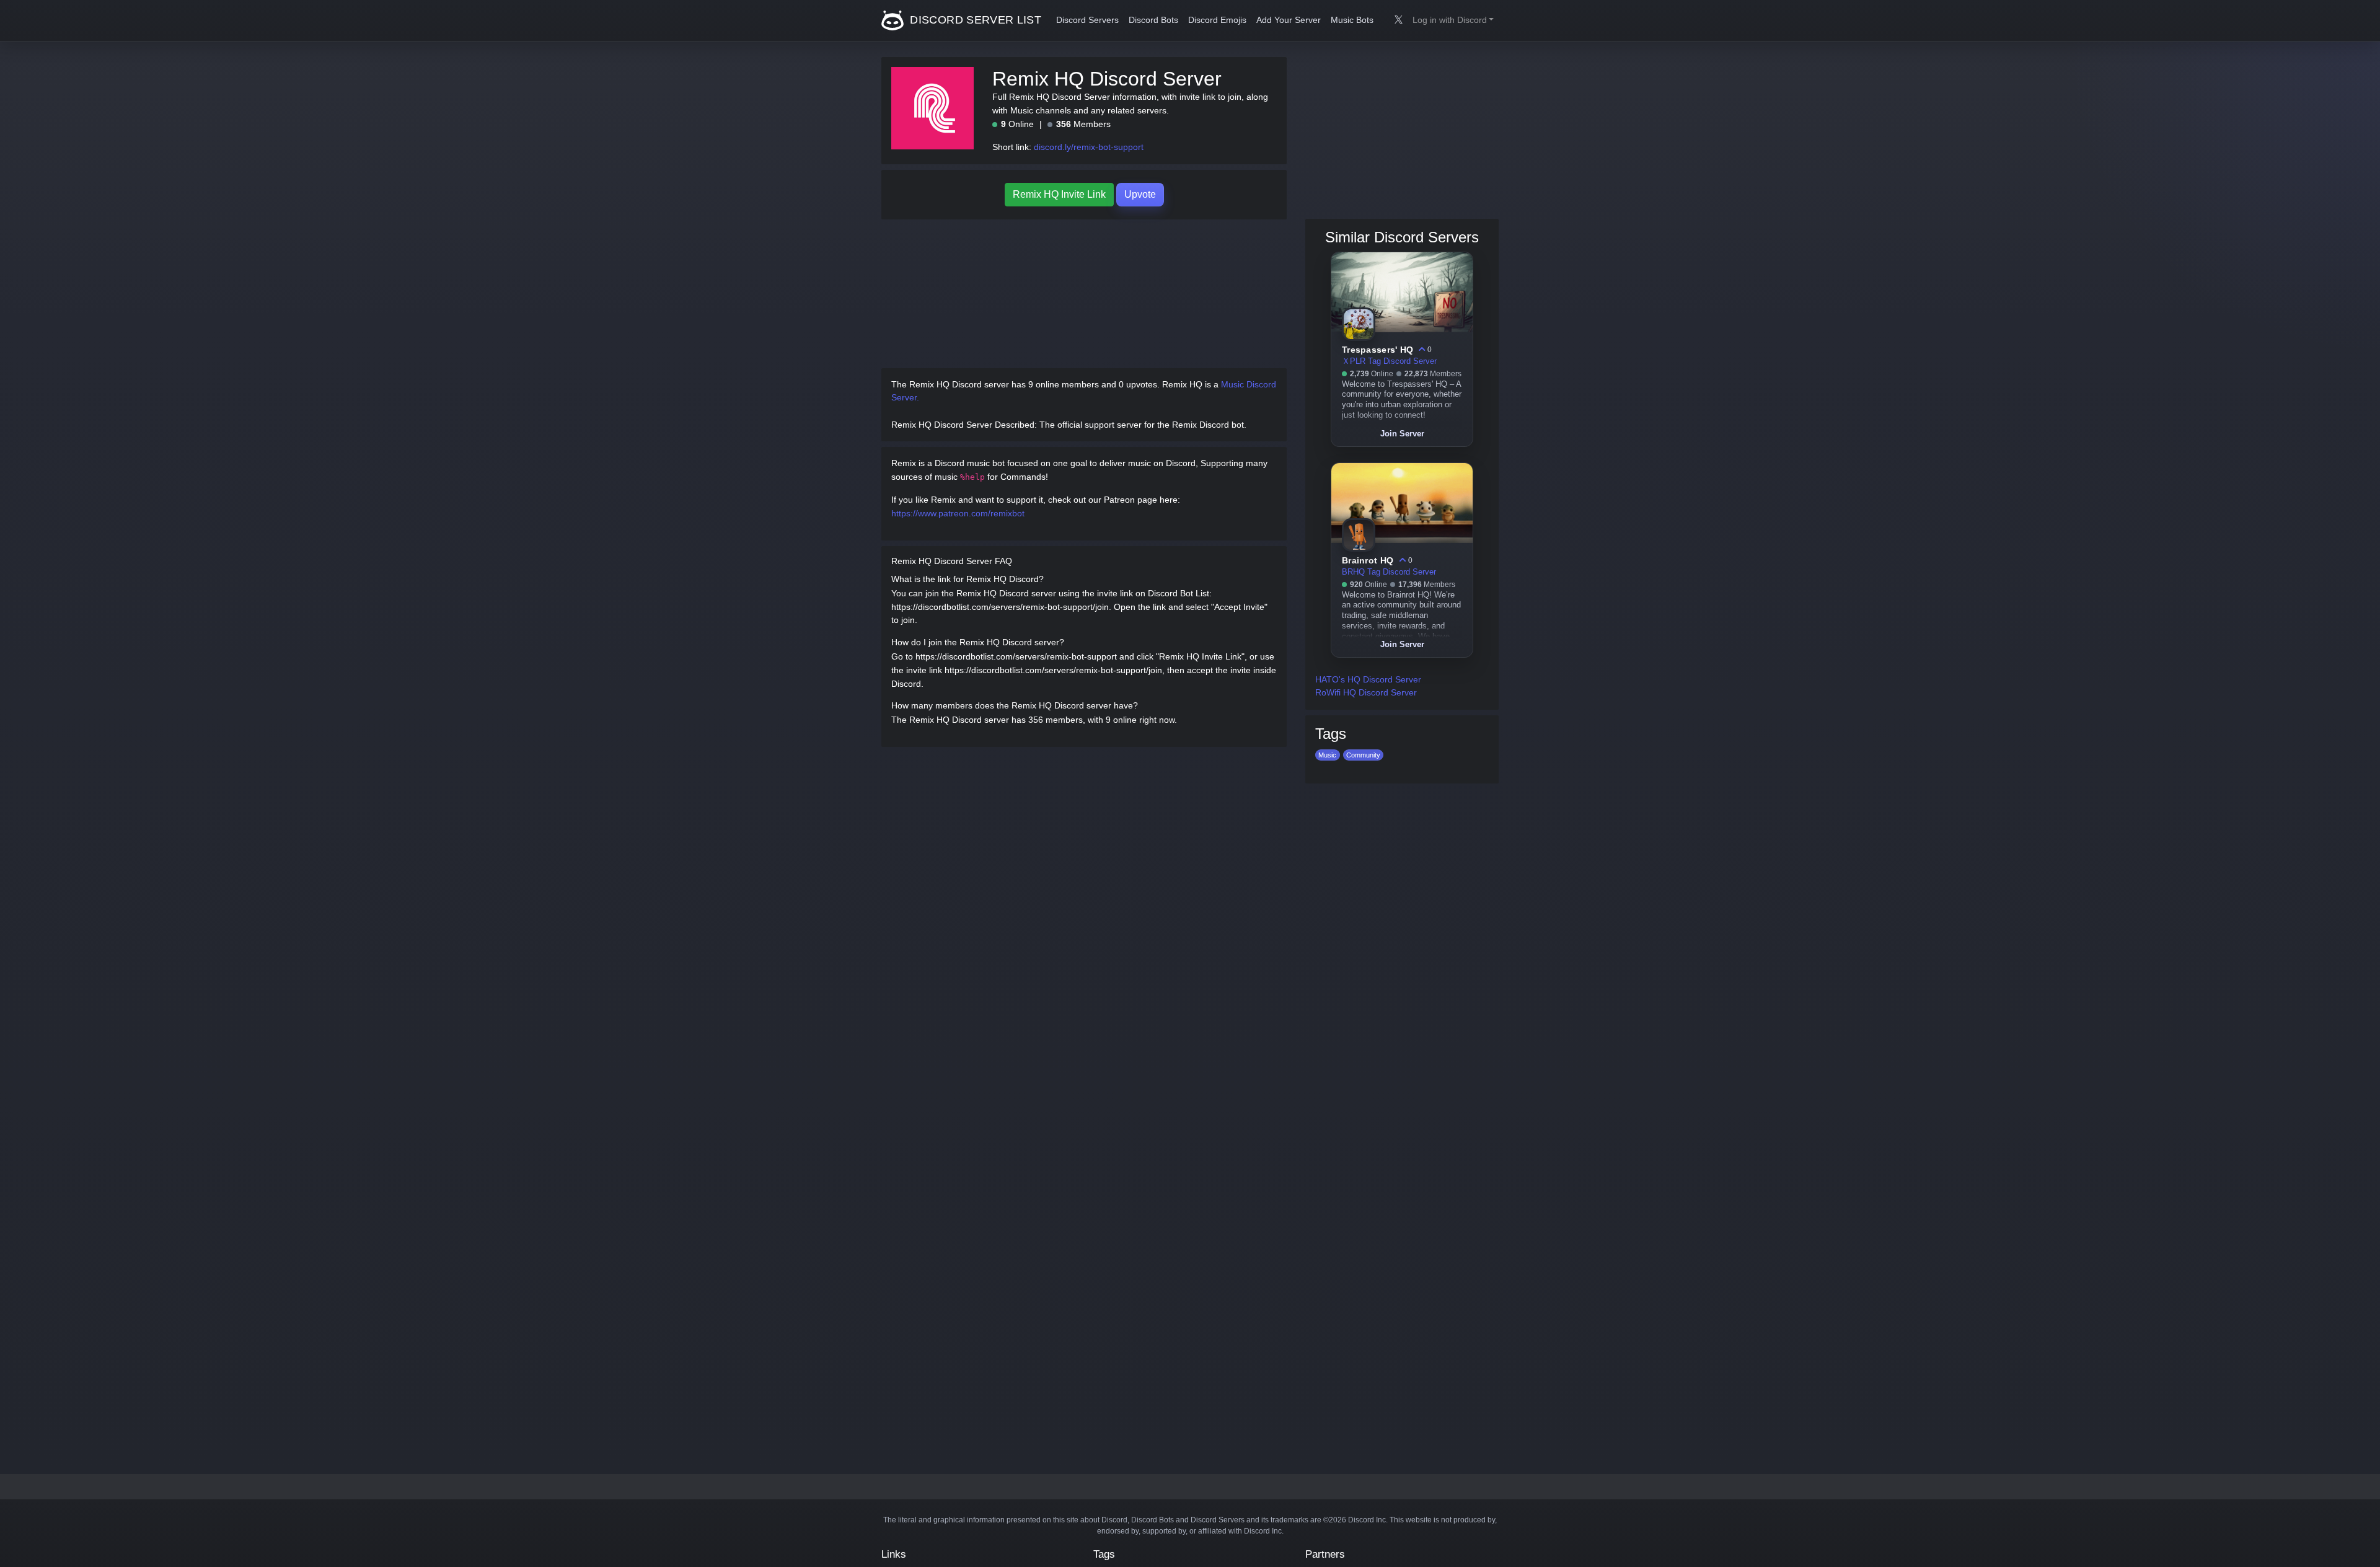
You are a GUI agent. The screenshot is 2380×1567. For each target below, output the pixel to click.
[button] (1453, 20)
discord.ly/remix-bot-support (1089, 147)
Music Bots (1352, 20)
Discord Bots (1153, 20)
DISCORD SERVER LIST (974, 20)
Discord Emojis (1217, 20)
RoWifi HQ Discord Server (1366, 692)
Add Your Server (1289, 20)
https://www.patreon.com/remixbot (958, 513)
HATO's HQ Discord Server (1368, 679)
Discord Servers (1087, 20)
